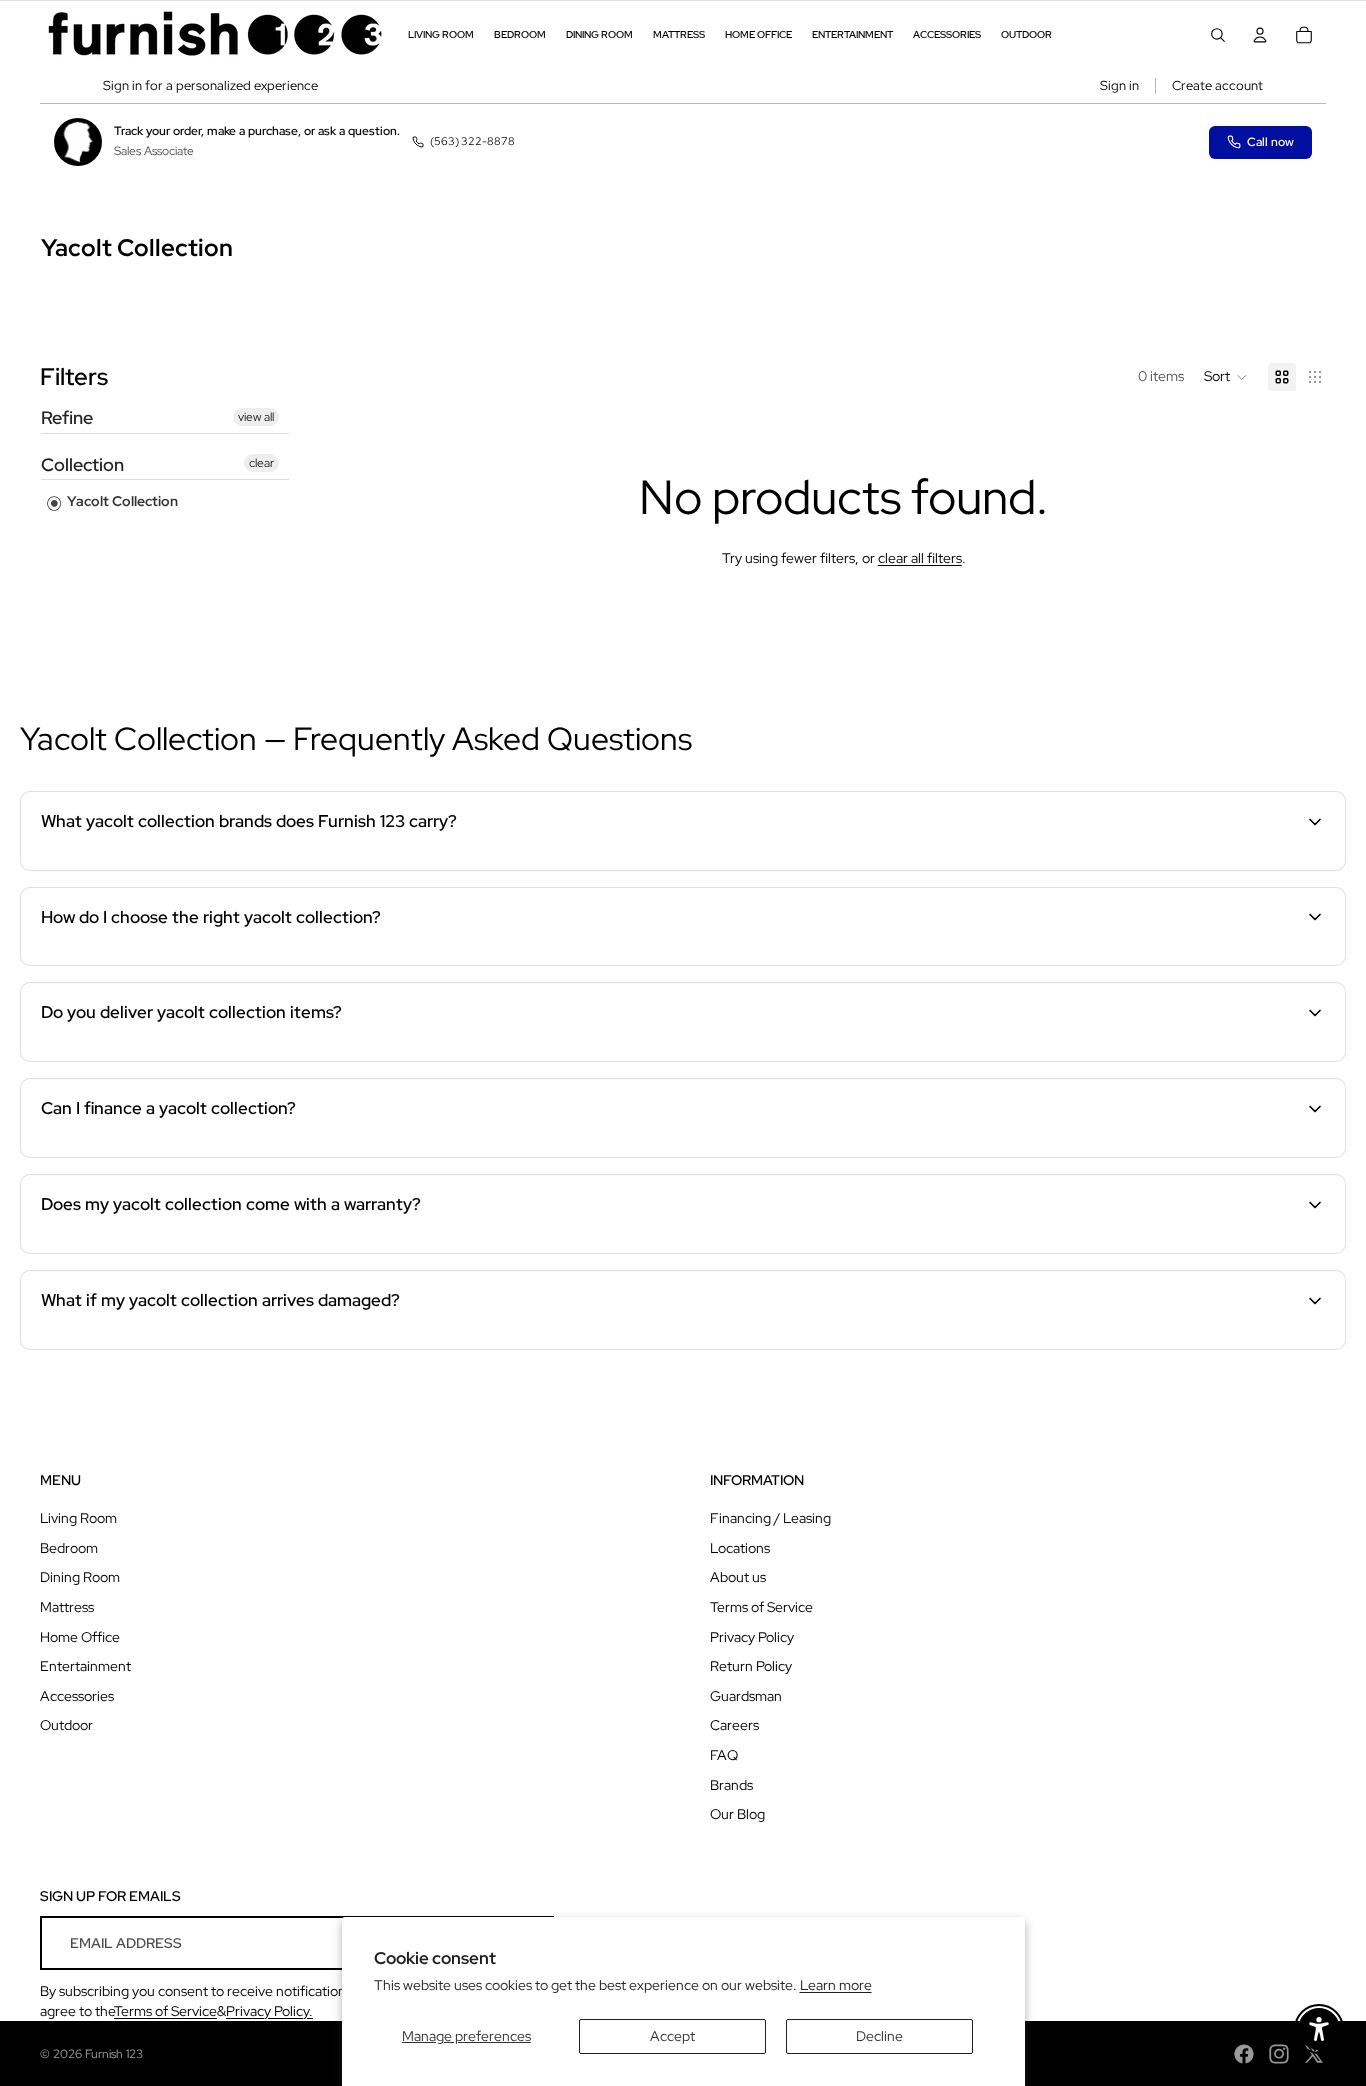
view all (256, 417)
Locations (740, 1548)
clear (261, 463)
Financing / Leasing (770, 1518)
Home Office (80, 1637)
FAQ (724, 1755)
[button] (1226, 377)
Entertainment (85, 1666)
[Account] (1260, 35)
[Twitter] (1314, 2054)
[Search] (1218, 35)
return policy (1207, 1346)
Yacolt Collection (121, 501)
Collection (82, 464)
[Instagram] (1279, 2054)
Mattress (67, 1607)
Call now (1270, 142)
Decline (879, 2036)
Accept (672, 2036)
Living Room (78, 1518)
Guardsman (746, 1696)
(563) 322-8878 (472, 141)
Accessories (77, 1696)
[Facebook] (1244, 2054)
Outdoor (66, 1725)
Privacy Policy (752, 1637)
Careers (734, 1725)
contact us (1221, 1058)
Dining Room (80, 1577)
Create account (1217, 85)
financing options (178, 1154)
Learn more (836, 1985)
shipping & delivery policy (1008, 1058)
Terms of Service (761, 1607)
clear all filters (920, 558)
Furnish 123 (114, 2054)
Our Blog (737, 1814)
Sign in (1119, 85)
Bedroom (69, 1548)
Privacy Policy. (269, 2011)
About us (738, 1577)
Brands (731, 1785)
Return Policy (751, 1666)
